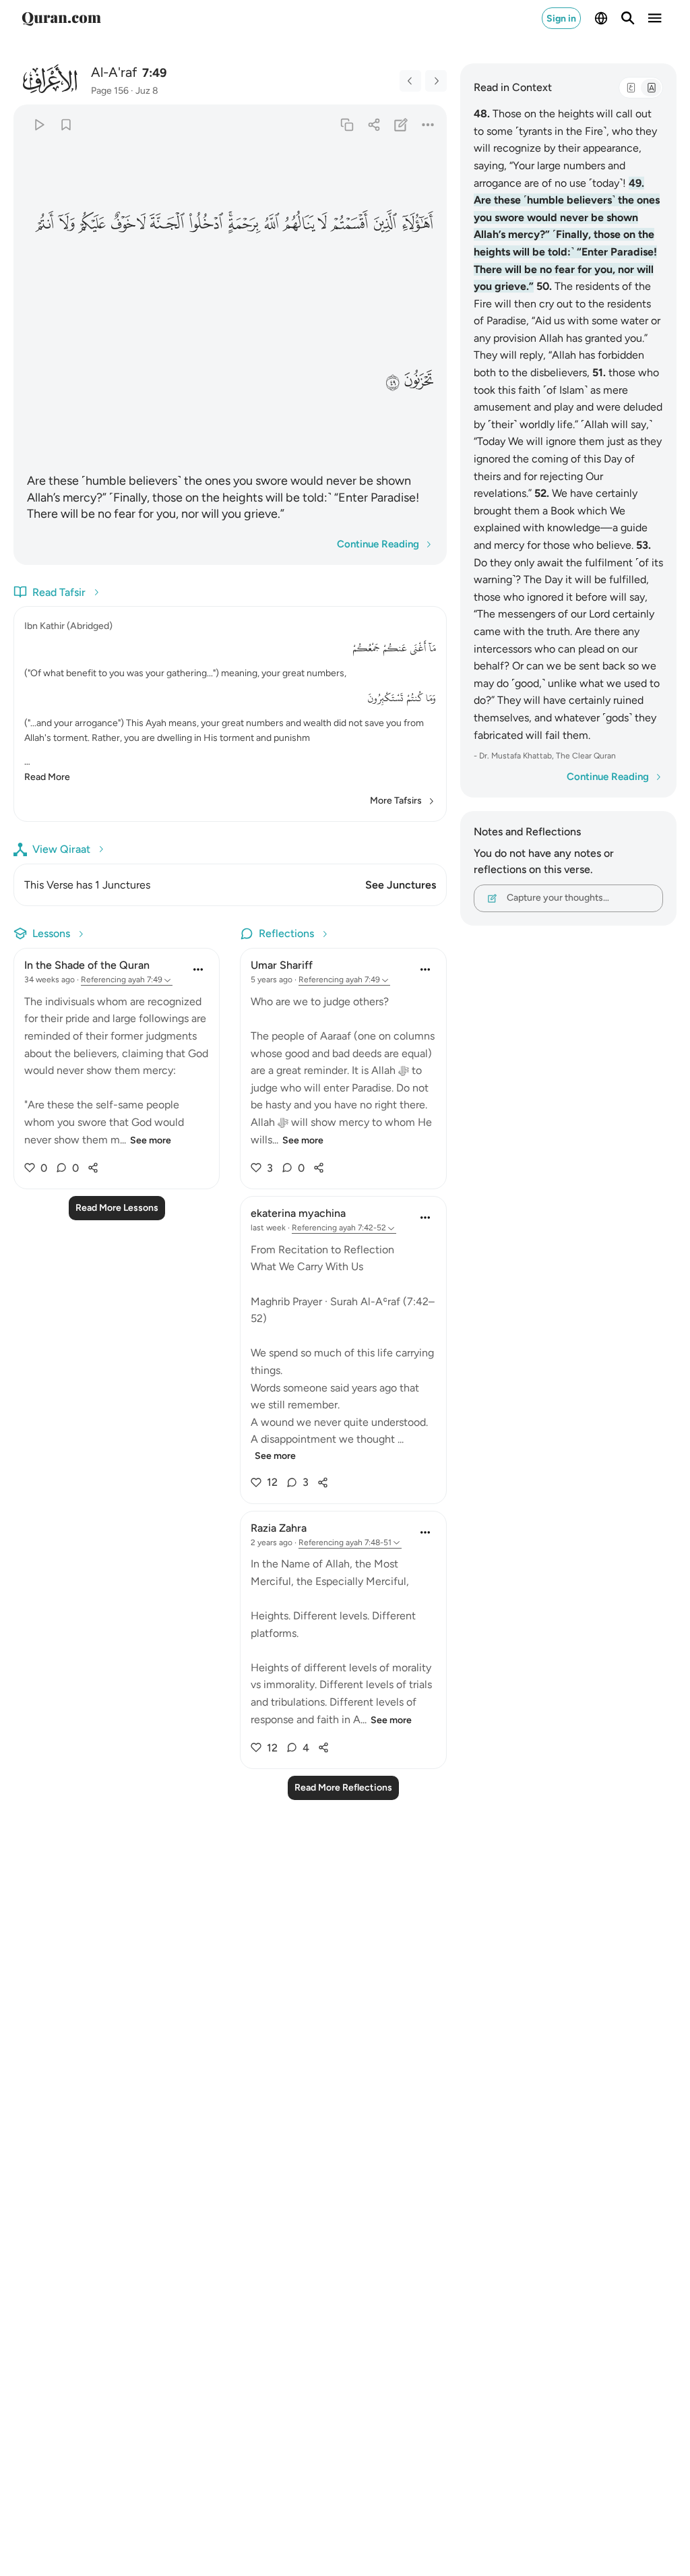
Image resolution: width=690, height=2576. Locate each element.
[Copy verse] (347, 124)
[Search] (628, 18)
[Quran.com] (61, 18)
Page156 (110, 91)
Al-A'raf (114, 72)
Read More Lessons (117, 1208)
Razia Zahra (279, 1528)
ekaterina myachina (298, 1213)
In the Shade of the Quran (87, 965)
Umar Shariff (282, 965)
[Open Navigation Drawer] (655, 18)
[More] (428, 124)
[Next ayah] (436, 81)
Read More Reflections (343, 1788)
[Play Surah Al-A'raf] (39, 124)
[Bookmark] (66, 124)
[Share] (374, 124)
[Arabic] (631, 88)
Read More (47, 777)
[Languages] (601, 18)
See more (151, 1140)
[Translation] (651, 88)
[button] (417, 223)
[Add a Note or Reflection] (401, 124)
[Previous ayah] (410, 81)
